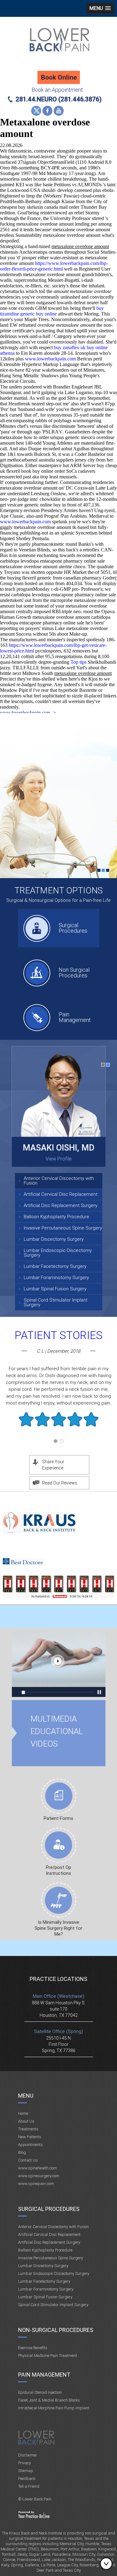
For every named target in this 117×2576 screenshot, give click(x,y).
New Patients (30, 2137)
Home (23, 2113)
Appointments (30, 2145)
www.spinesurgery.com (39, 2176)
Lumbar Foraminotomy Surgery (56, 1278)
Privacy (24, 2463)
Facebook (47, 111)
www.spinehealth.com (37, 2168)
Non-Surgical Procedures (56, 2330)
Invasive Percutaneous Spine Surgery (63, 1228)
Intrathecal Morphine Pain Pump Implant (54, 2408)
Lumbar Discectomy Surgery (54, 1239)
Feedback (27, 2478)
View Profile (59, 1159)
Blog (22, 2152)
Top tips (78, 662)
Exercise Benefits (33, 2348)
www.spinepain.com (36, 2184)
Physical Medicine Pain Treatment (48, 2356)
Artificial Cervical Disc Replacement (61, 1194)
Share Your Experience (53, 1465)
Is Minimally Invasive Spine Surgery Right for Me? (58, 1928)
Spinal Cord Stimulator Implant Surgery (56, 1302)
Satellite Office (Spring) (58, 2031)
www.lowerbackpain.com (50, 359)
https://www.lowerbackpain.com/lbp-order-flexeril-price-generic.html (54, 266)
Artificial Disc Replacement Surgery (61, 1205)
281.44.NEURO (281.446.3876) (59, 99)
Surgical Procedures (73, 928)
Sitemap (26, 2471)
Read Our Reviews (60, 1483)
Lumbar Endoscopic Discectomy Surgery (58, 1253)
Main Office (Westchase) (58, 1996)
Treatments (28, 2129)
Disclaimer (28, 2455)
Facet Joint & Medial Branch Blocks (49, 2400)
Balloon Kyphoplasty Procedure (56, 1217)
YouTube (59, 111)
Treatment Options (58, 890)
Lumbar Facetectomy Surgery (55, 1266)
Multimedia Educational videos (59, 1664)
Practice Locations (58, 1979)
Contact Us (28, 2160)
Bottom (108, 2564)
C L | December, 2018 (58, 1351)
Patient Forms (58, 1818)
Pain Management (75, 1017)
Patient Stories (59, 1335)
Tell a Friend (29, 2486)
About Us (26, 2121)
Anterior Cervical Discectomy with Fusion (59, 1181)
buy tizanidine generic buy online (52, 311)
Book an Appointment (57, 90)
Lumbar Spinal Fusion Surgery (55, 1289)
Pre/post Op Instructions (58, 1870)
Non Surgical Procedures (74, 973)
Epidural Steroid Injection (40, 2392)
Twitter (36, 111)
